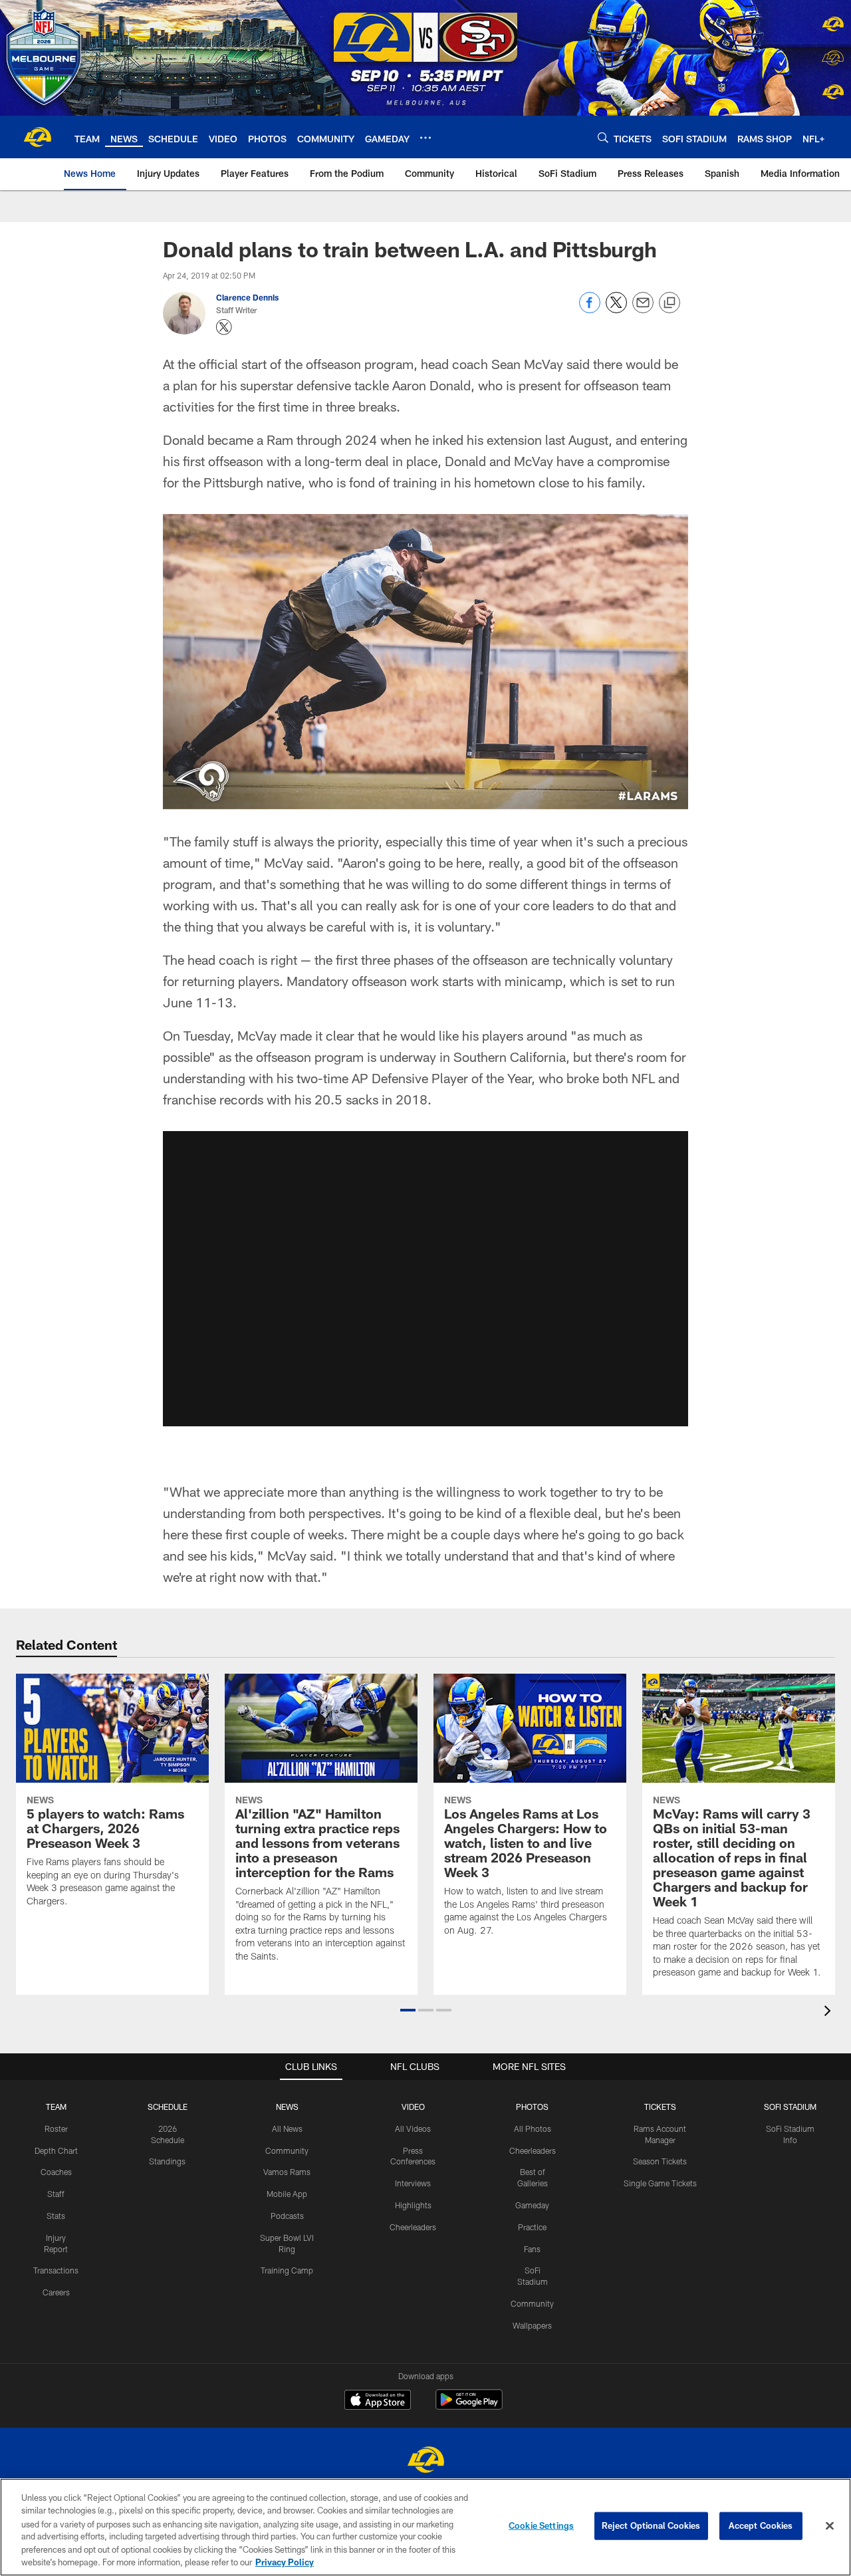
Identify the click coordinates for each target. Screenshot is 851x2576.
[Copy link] (669, 303)
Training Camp (287, 2270)
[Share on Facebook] (590, 310)
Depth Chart (56, 2150)
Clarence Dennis (247, 297)
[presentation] (830, 2012)
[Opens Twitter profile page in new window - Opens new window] (224, 327)
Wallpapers (532, 2325)
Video (413, 2107)
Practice (532, 2227)
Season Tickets (660, 2161)
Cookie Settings (541, 2525)
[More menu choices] (425, 138)
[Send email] (643, 310)
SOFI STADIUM (790, 2107)
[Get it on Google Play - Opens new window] (469, 2406)
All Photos (533, 2128)
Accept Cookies (761, 2525)
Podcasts (287, 2216)
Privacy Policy (285, 2562)
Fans (532, 2249)
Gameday (532, 2205)
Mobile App (287, 2194)
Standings (167, 2161)
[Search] (603, 137)
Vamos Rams (287, 2172)
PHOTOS (532, 2107)
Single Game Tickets (660, 2183)
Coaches (56, 2172)
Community (287, 2150)
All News (287, 2128)
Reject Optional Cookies (651, 2525)
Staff (56, 2194)
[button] (408, 2010)
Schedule (168, 2107)
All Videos (413, 2128)
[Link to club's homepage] (37, 137)
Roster (56, 2128)
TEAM (56, 2107)
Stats (56, 2216)
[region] (425, 2527)
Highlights (413, 2205)
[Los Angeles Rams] (425, 2461)
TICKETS (660, 2107)
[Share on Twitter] (616, 310)
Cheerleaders (413, 2227)
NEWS (287, 2107)
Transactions (56, 2270)
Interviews (413, 2183)
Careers (56, 2292)
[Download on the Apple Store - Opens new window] (378, 2401)
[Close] (830, 2526)
